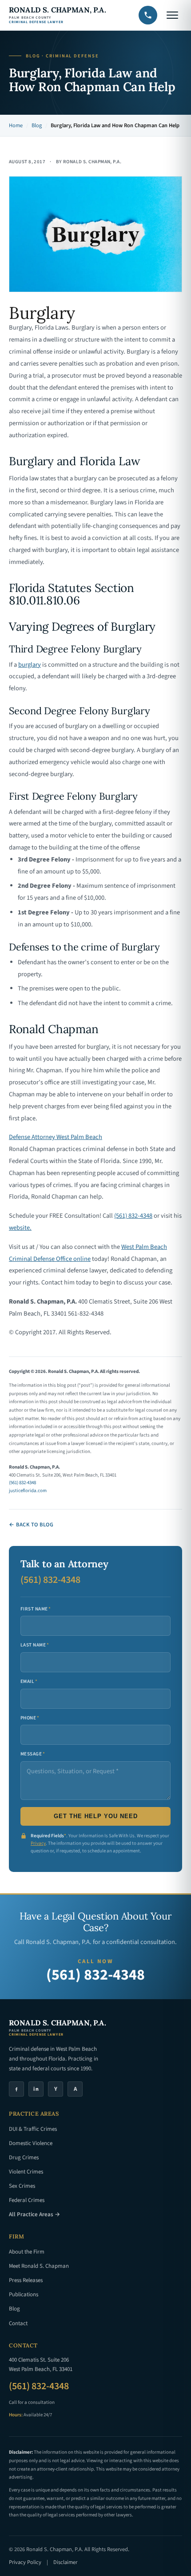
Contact (18, 2323)
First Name (36, 1609)
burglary (30, 665)
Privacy (38, 1843)
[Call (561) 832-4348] (148, 15)
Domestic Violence (31, 2143)
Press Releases (26, 2280)
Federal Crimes (27, 2200)
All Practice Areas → (34, 2214)
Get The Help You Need (96, 1816)
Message (33, 1754)
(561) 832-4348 (133, 1216)
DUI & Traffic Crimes (33, 2129)
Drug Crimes (24, 2157)
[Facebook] (16, 2089)
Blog (37, 125)
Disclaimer (65, 2562)
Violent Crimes (26, 2172)
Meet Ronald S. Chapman (39, 2266)
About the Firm (27, 2252)
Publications (24, 2294)
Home (16, 125)
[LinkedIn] (36, 2089)
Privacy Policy (25, 2562)
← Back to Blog (31, 1525)
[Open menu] (172, 15)
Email (29, 1681)
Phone (30, 1718)
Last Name (35, 1645)
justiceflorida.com (28, 1491)
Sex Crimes (22, 2186)
